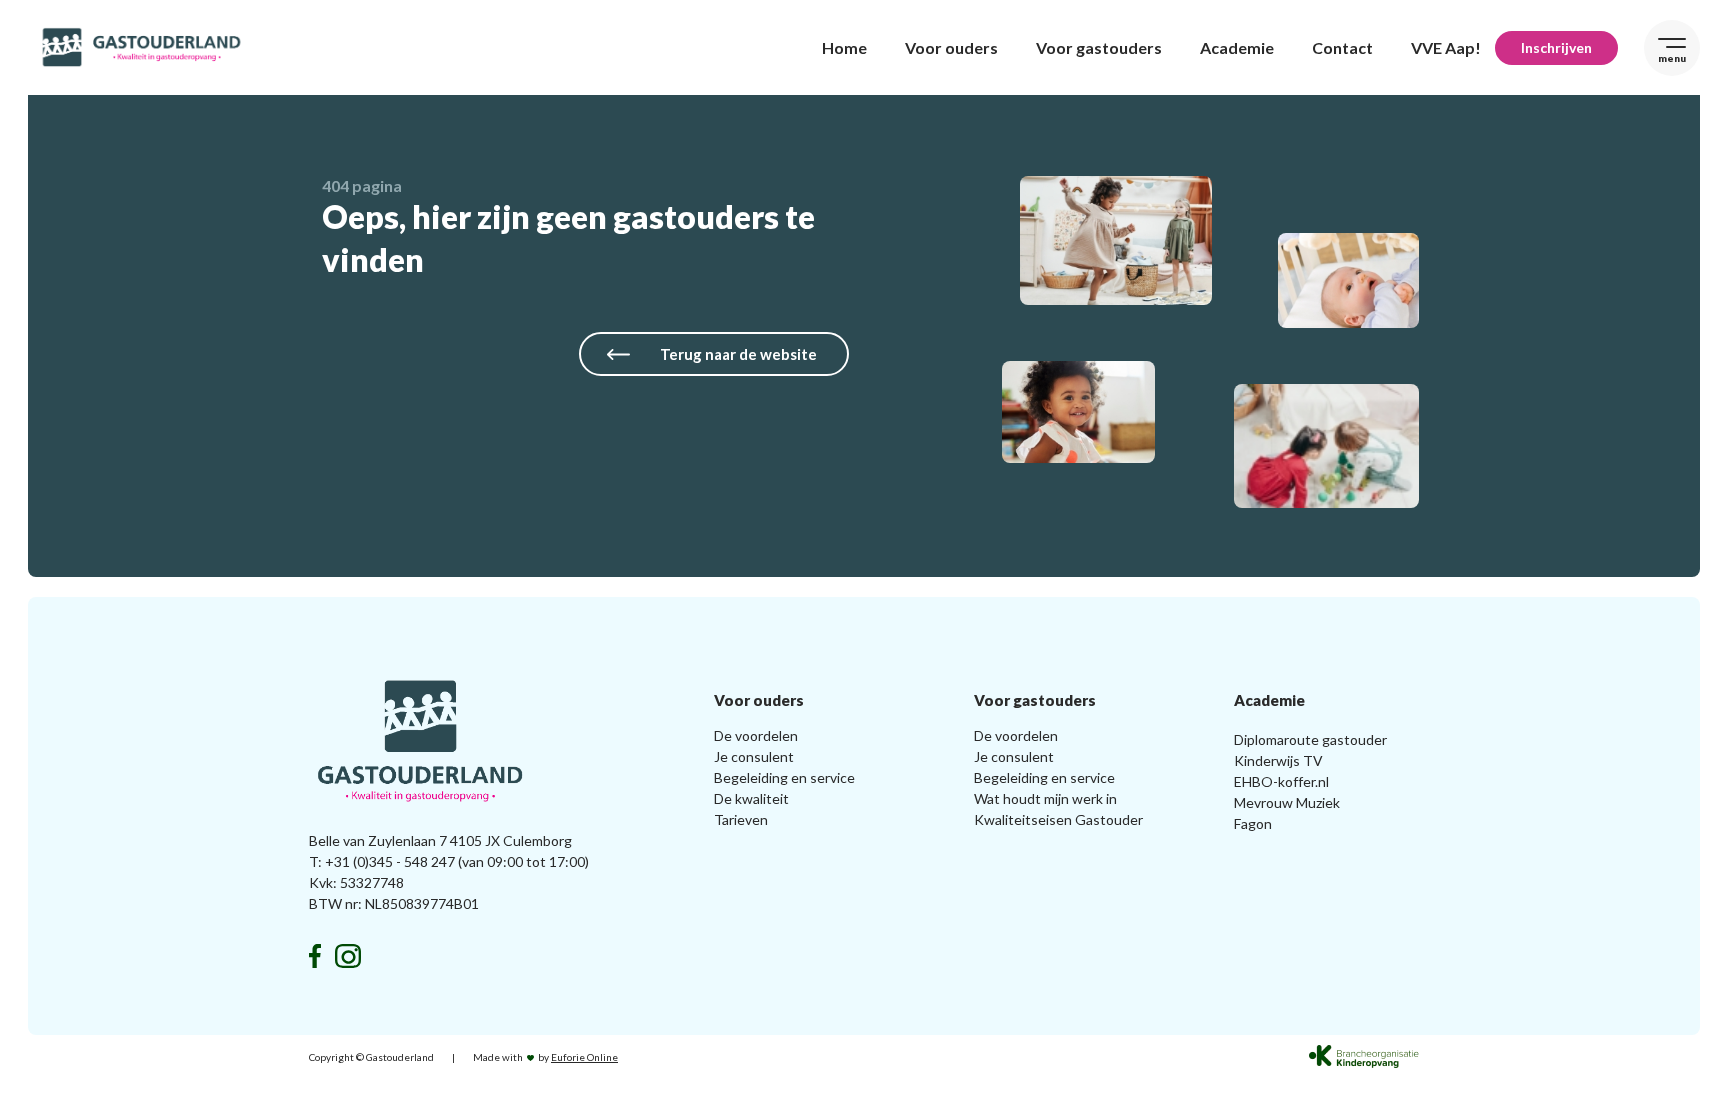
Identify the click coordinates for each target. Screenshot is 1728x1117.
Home (844, 47)
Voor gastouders (1099, 47)
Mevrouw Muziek (1287, 802)
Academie (1237, 47)
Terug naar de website (738, 354)
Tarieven (741, 819)
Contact (1342, 47)
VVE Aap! (1446, 47)
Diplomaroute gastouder (1310, 739)
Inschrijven (1556, 47)
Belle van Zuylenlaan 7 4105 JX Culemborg (440, 840)
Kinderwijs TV (1278, 760)
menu (1672, 58)
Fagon (1253, 823)
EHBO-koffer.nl (1281, 781)
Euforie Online (584, 1057)
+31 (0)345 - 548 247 (390, 861)
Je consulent (754, 756)
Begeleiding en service (784, 777)
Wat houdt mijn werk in (1045, 798)
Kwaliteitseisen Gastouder (1058, 819)
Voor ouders (951, 47)
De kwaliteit (751, 798)
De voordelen (756, 735)
